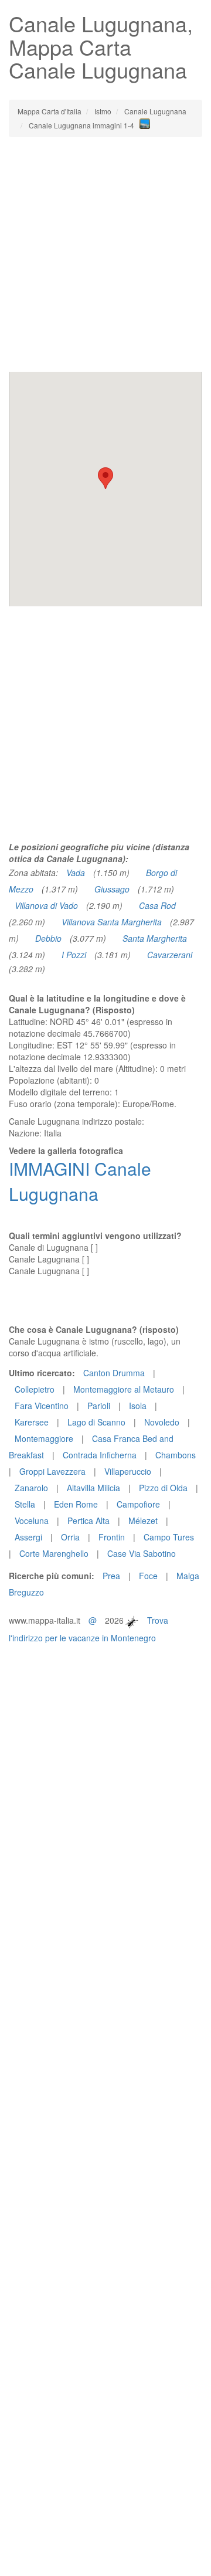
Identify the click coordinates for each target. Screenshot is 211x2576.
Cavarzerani (170, 955)
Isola (138, 1406)
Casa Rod (157, 905)
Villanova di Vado (46, 905)
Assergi (28, 1537)
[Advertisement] (105, 254)
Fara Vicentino (42, 1406)
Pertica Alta (89, 1521)
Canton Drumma (114, 1373)
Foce (148, 1576)
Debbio (48, 938)
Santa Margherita (155, 938)
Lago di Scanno (96, 1422)
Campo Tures (169, 1537)
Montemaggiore (44, 1438)
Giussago (112, 889)
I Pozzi (74, 955)
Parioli (99, 1406)
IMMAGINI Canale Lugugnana (80, 1181)
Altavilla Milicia (93, 1488)
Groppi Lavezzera (52, 1471)
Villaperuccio (128, 1471)
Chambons (176, 1455)
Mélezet (143, 1521)
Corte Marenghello (54, 1553)
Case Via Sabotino (142, 1553)
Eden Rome (76, 1504)
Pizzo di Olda (163, 1488)
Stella (25, 1504)
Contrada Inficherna (100, 1455)
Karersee (32, 1422)
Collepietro (35, 1389)
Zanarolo (31, 1488)
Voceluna (32, 1521)
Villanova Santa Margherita (112, 922)
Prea (111, 1576)
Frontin (112, 1537)
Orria (70, 1537)
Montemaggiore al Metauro (124, 1389)
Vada (76, 873)
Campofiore (138, 1504)
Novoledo (162, 1422)
